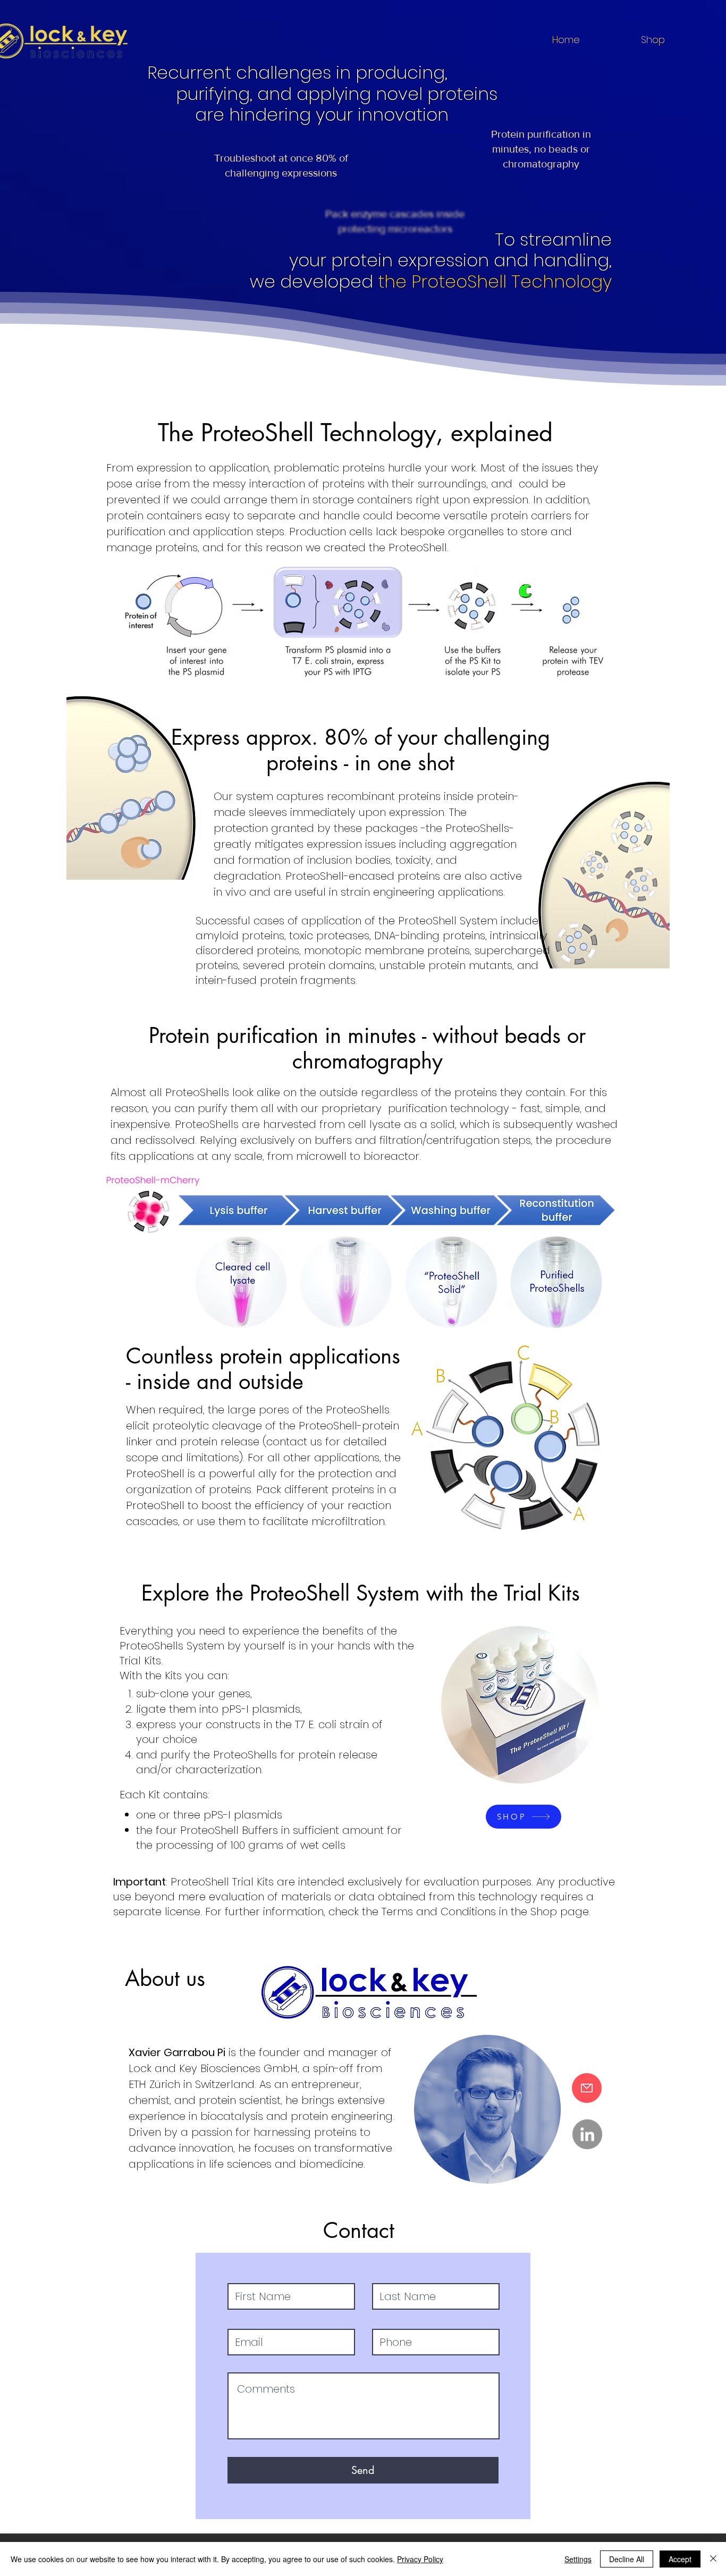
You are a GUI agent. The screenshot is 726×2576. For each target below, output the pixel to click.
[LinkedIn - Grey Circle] (587, 2134)
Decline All (627, 2559)
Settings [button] (578, 2559)
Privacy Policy (420, 2559)
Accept (680, 2559)
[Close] (713, 2559)
